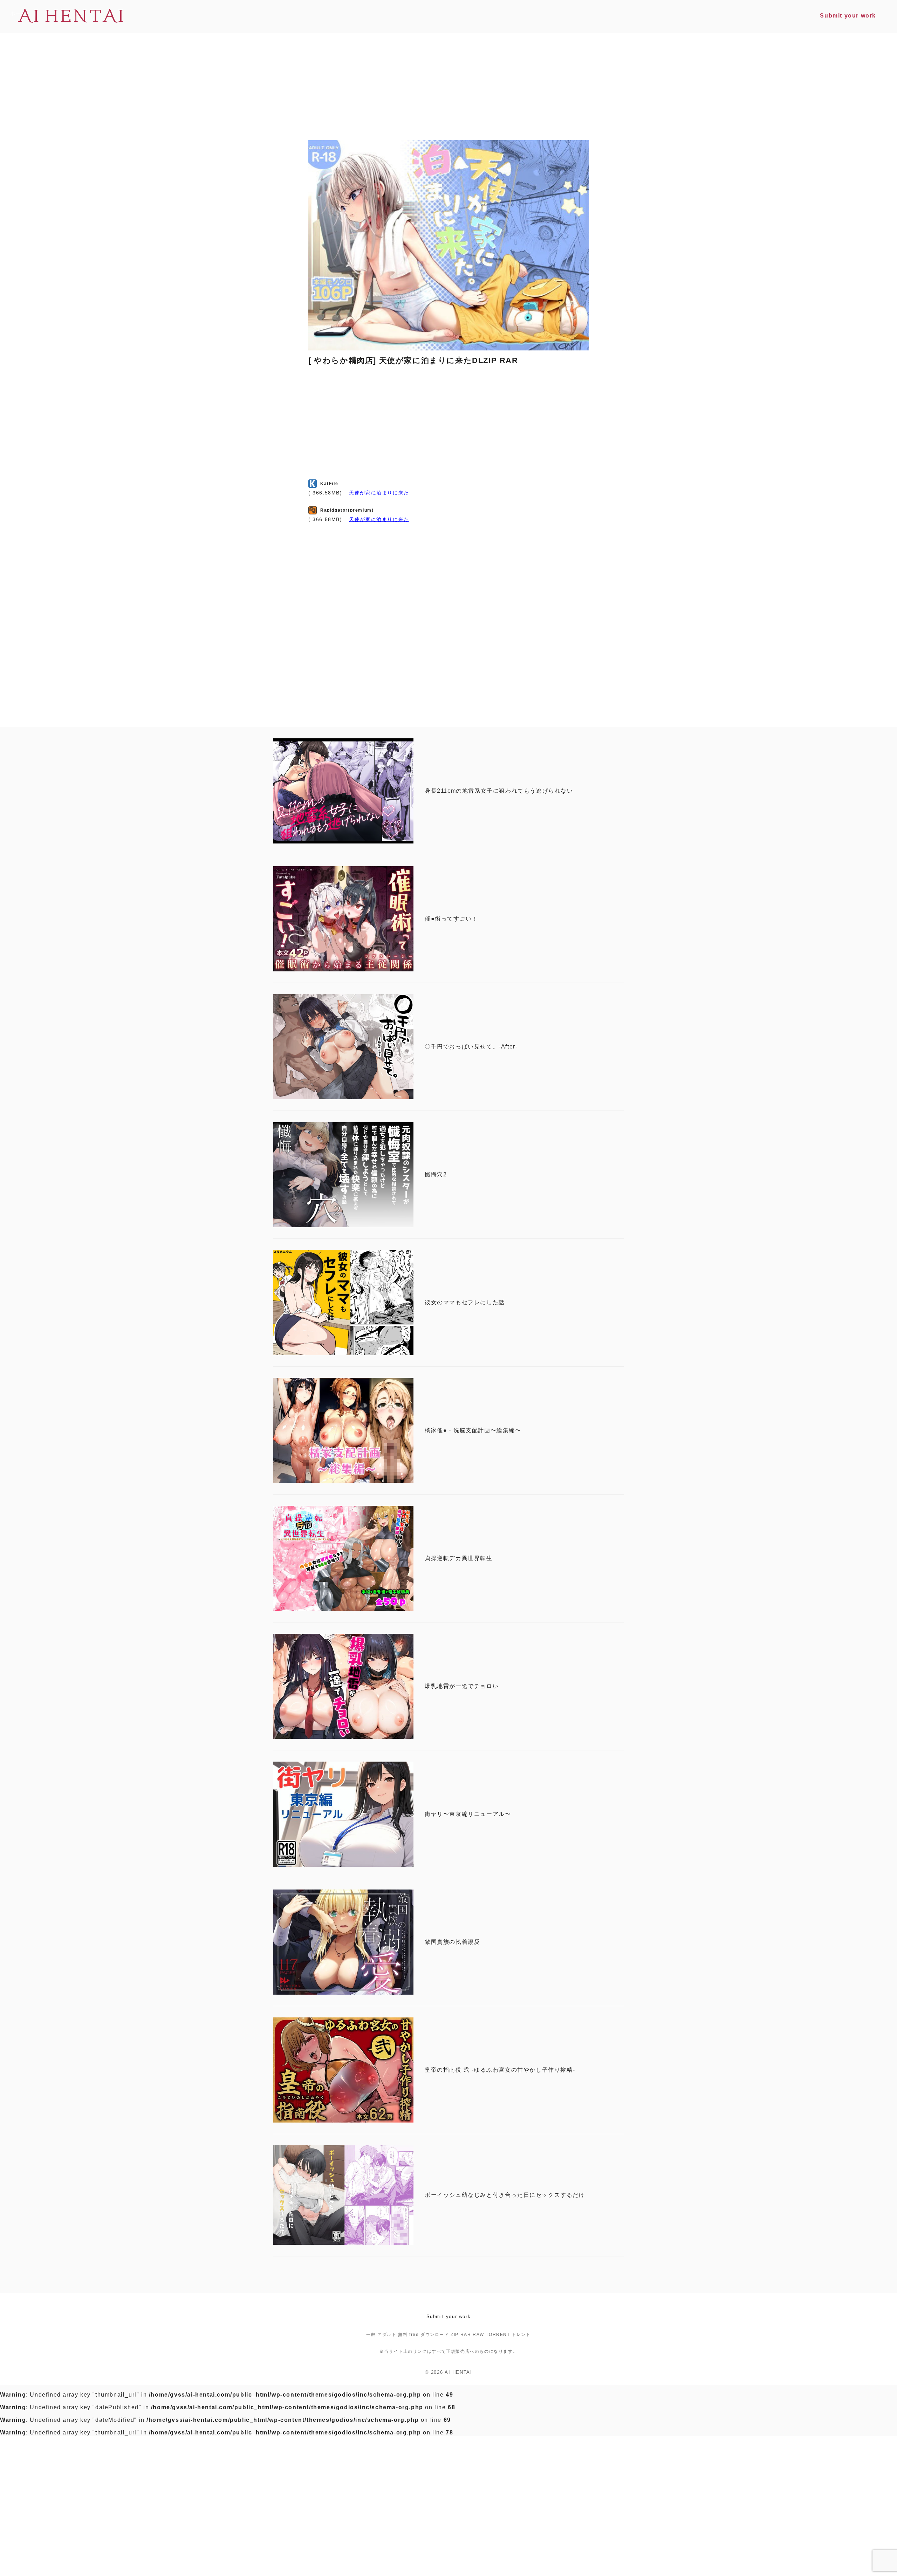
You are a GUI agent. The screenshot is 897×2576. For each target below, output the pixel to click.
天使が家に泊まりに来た (379, 493)
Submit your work (449, 2317)
